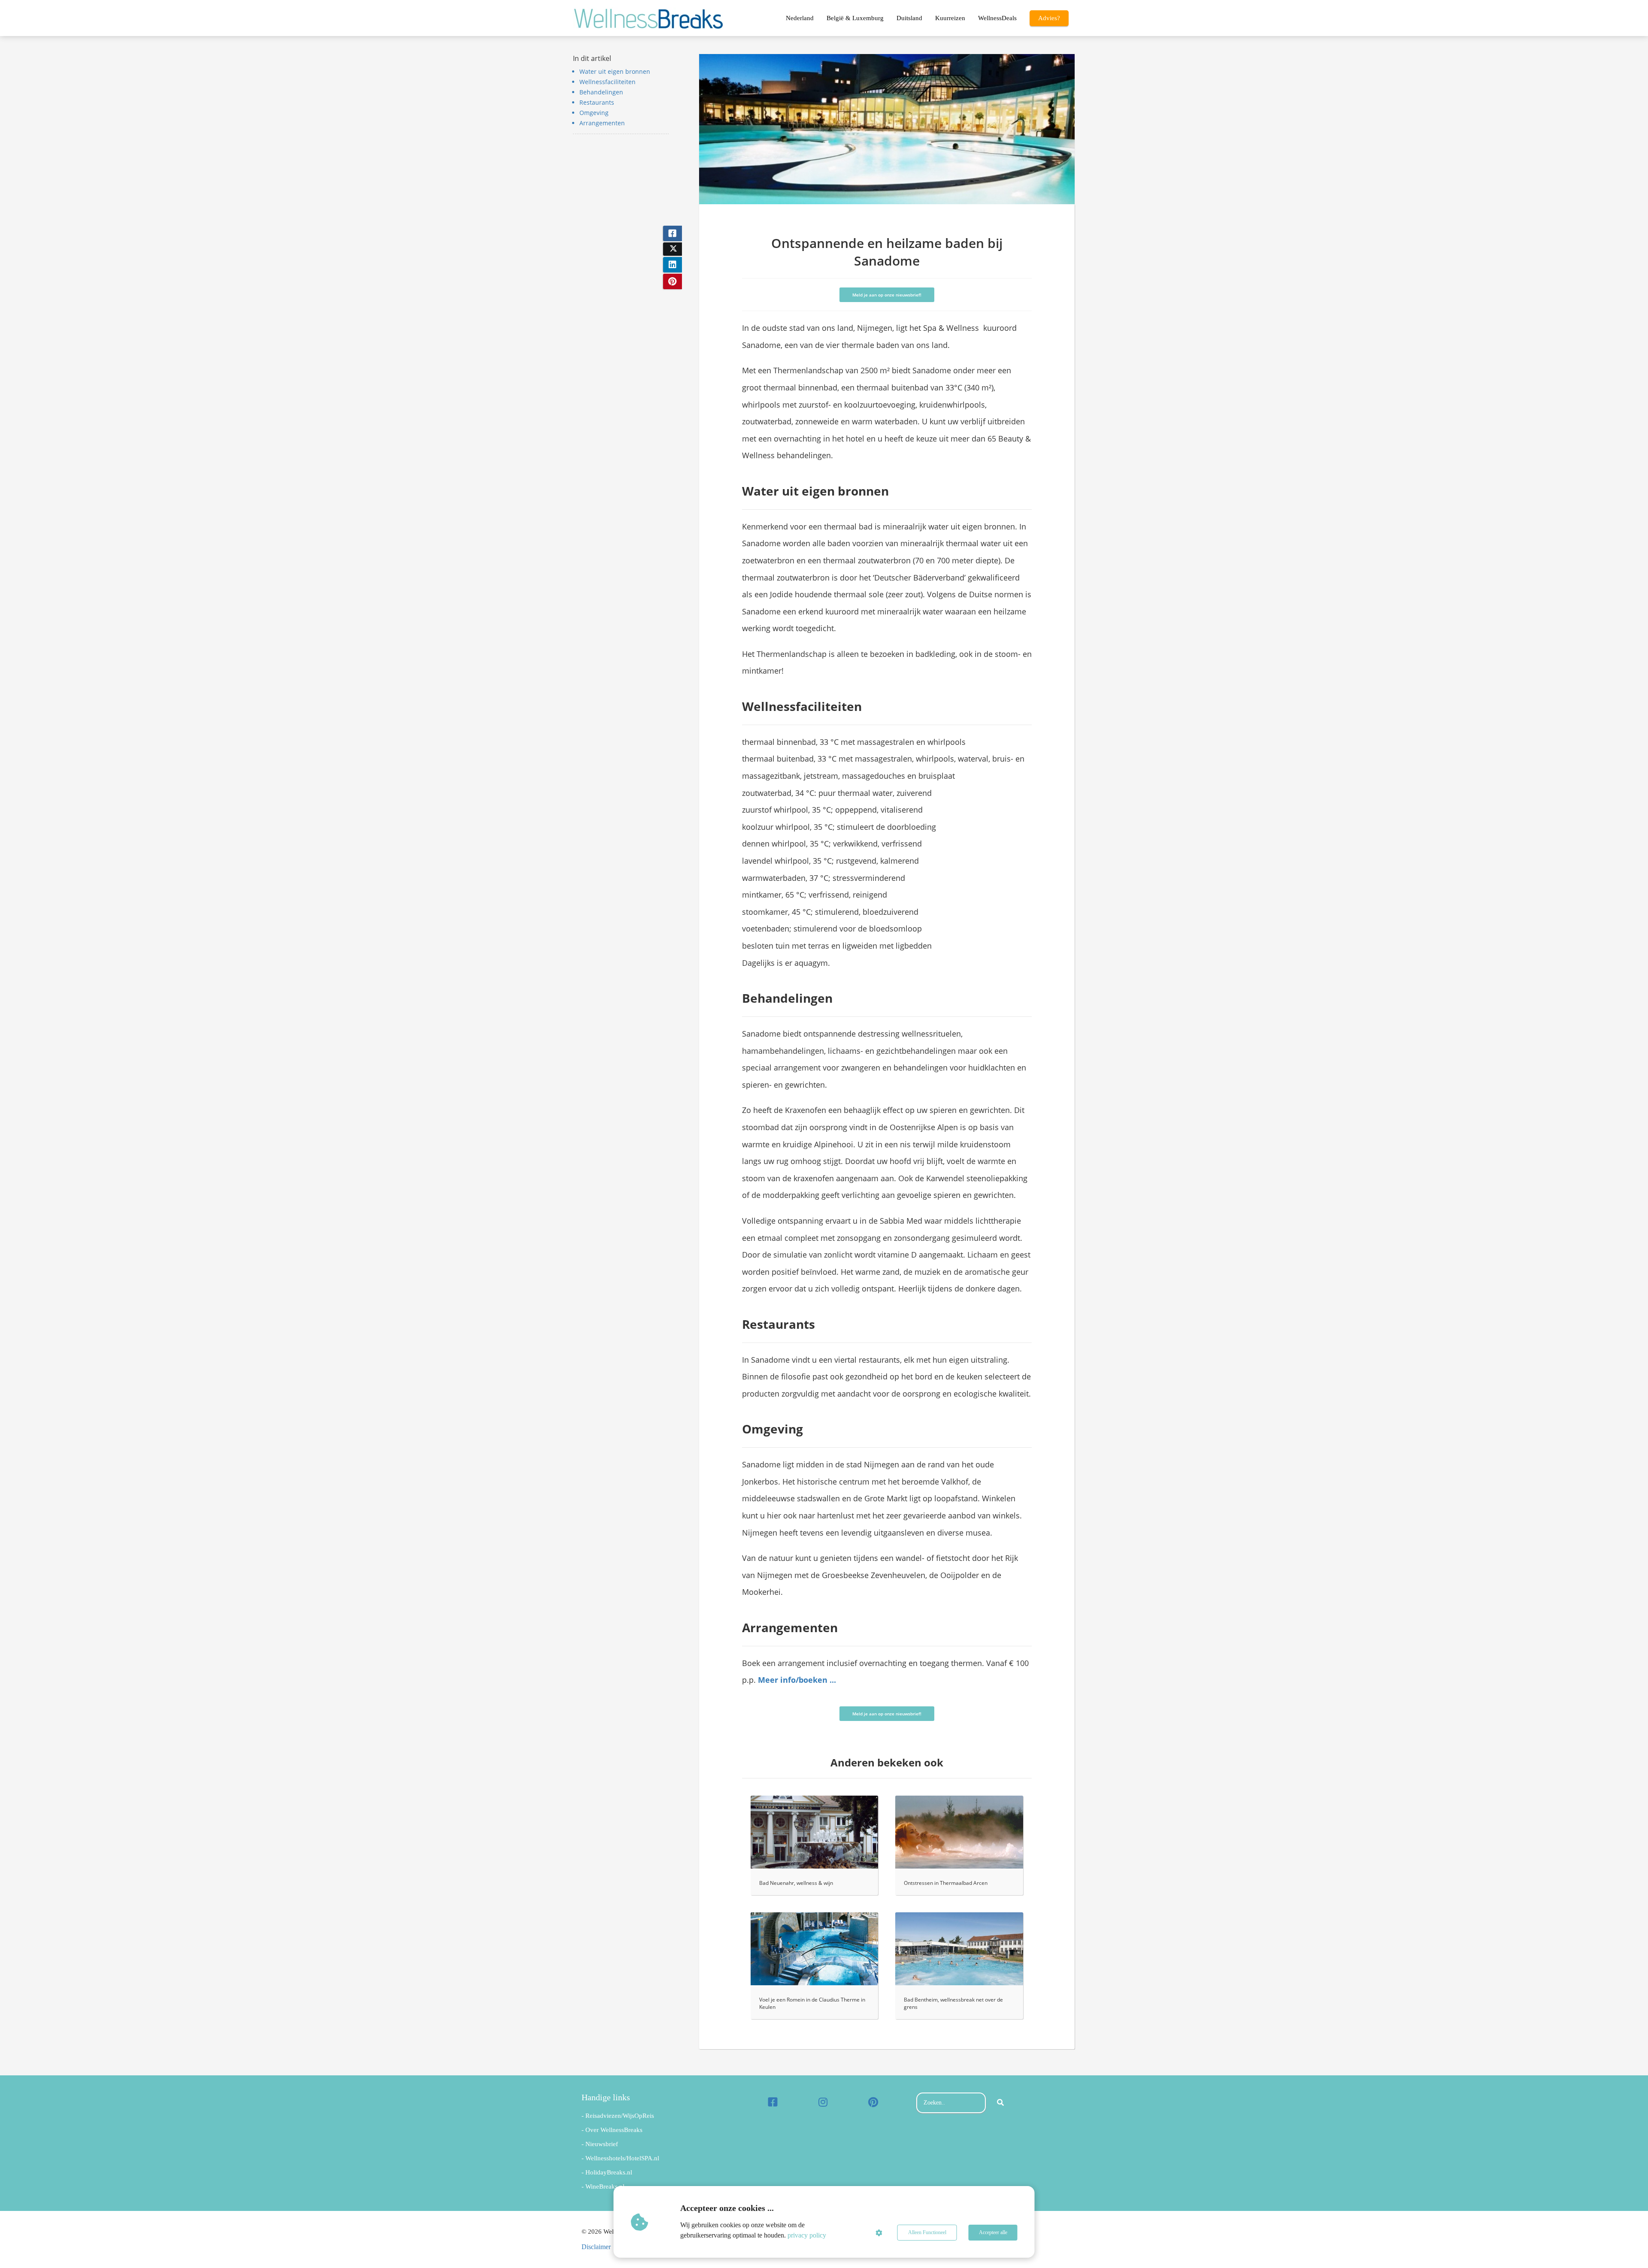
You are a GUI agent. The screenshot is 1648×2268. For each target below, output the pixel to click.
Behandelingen (601, 92)
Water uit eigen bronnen (615, 71)
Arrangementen (602, 123)
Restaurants (597, 102)
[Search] (1000, 2103)
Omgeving (594, 113)
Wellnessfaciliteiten (607, 82)
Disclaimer (596, 2247)
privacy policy (807, 2235)
